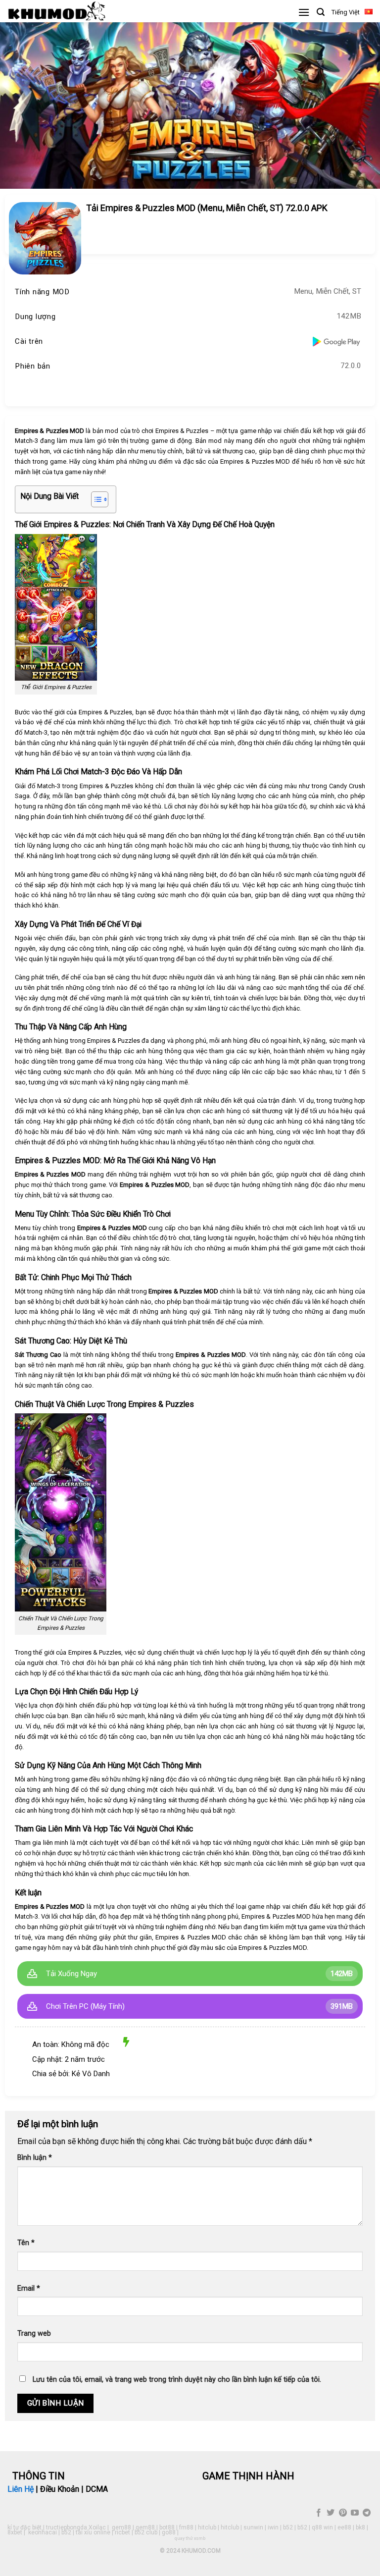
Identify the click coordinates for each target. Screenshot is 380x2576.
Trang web (34, 2334)
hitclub (207, 2527)
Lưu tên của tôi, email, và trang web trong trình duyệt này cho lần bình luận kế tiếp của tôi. (177, 2380)
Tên (26, 2243)
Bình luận (35, 2158)
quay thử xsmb (190, 2538)
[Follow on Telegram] (367, 2513)
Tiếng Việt (346, 12)
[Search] (321, 12)
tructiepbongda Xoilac (76, 2527)
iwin (273, 2527)
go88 (169, 2532)
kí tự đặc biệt (24, 2527)
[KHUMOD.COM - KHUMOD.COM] (57, 11)
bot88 (167, 2527)
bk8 (360, 2527)
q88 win (322, 2527)
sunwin (253, 2527)
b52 (288, 2527)
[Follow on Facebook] (319, 2513)
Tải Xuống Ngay (71, 1974)
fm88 (186, 2527)
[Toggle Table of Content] (95, 499)
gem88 (121, 2527)
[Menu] (304, 12)
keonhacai (43, 2532)
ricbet (122, 2532)
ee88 (344, 2527)
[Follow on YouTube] (355, 2513)
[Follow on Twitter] (331, 2513)
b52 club (146, 2532)
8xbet (15, 2532)
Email (29, 2288)
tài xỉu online (93, 2532)
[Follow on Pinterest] (342, 2513)
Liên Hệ (21, 2489)
